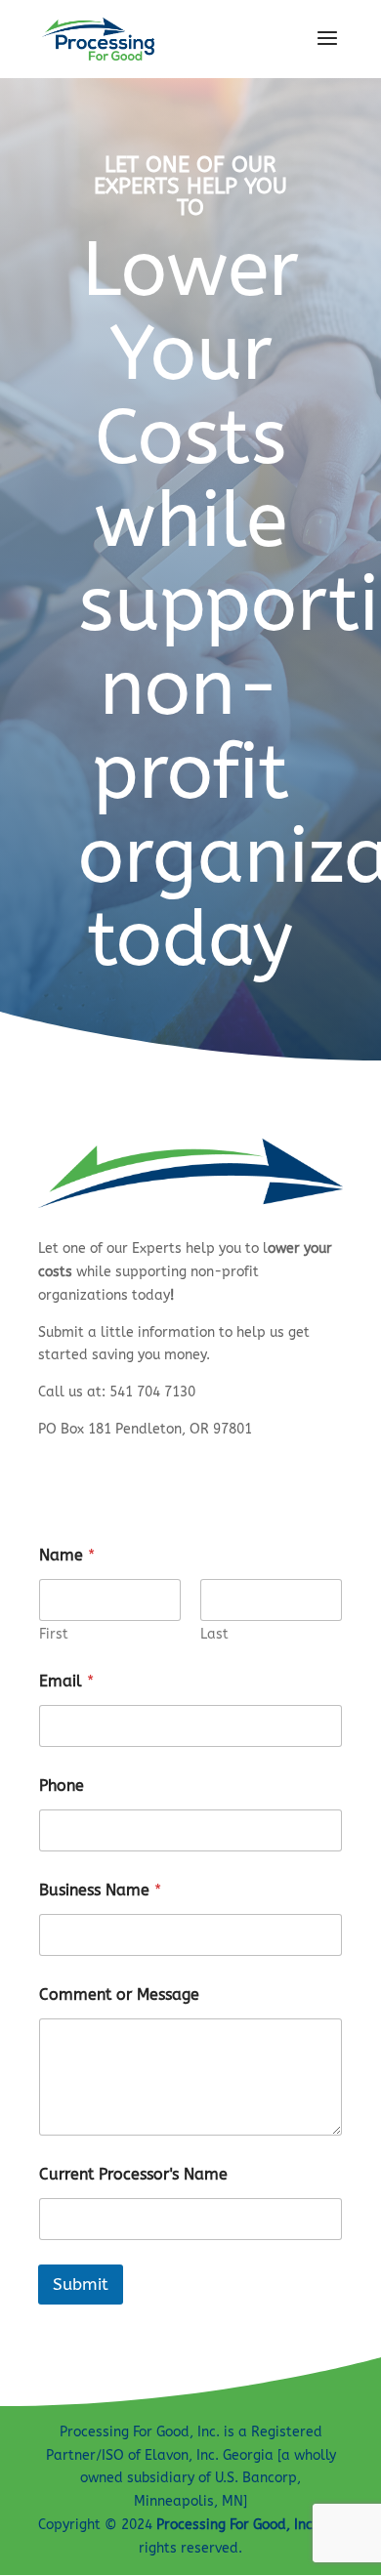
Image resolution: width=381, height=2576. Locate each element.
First (54, 1634)
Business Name (100, 1890)
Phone (62, 1786)
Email (66, 1681)
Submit (81, 2284)
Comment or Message (119, 1994)
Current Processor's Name (133, 2174)
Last (214, 1634)
